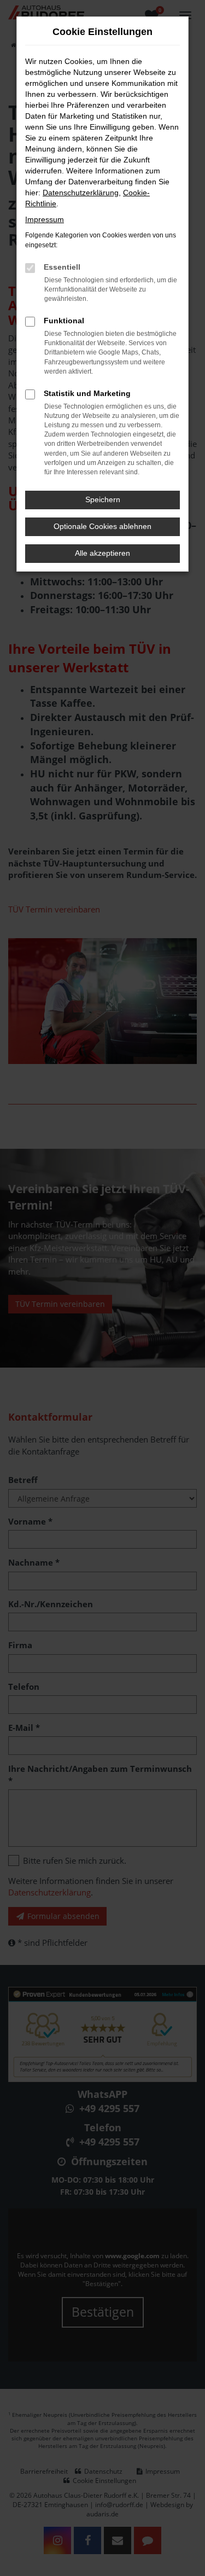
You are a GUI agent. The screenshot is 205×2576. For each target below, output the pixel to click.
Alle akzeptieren (102, 553)
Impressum (45, 219)
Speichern (103, 499)
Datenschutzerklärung (81, 193)
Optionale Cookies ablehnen (102, 526)
